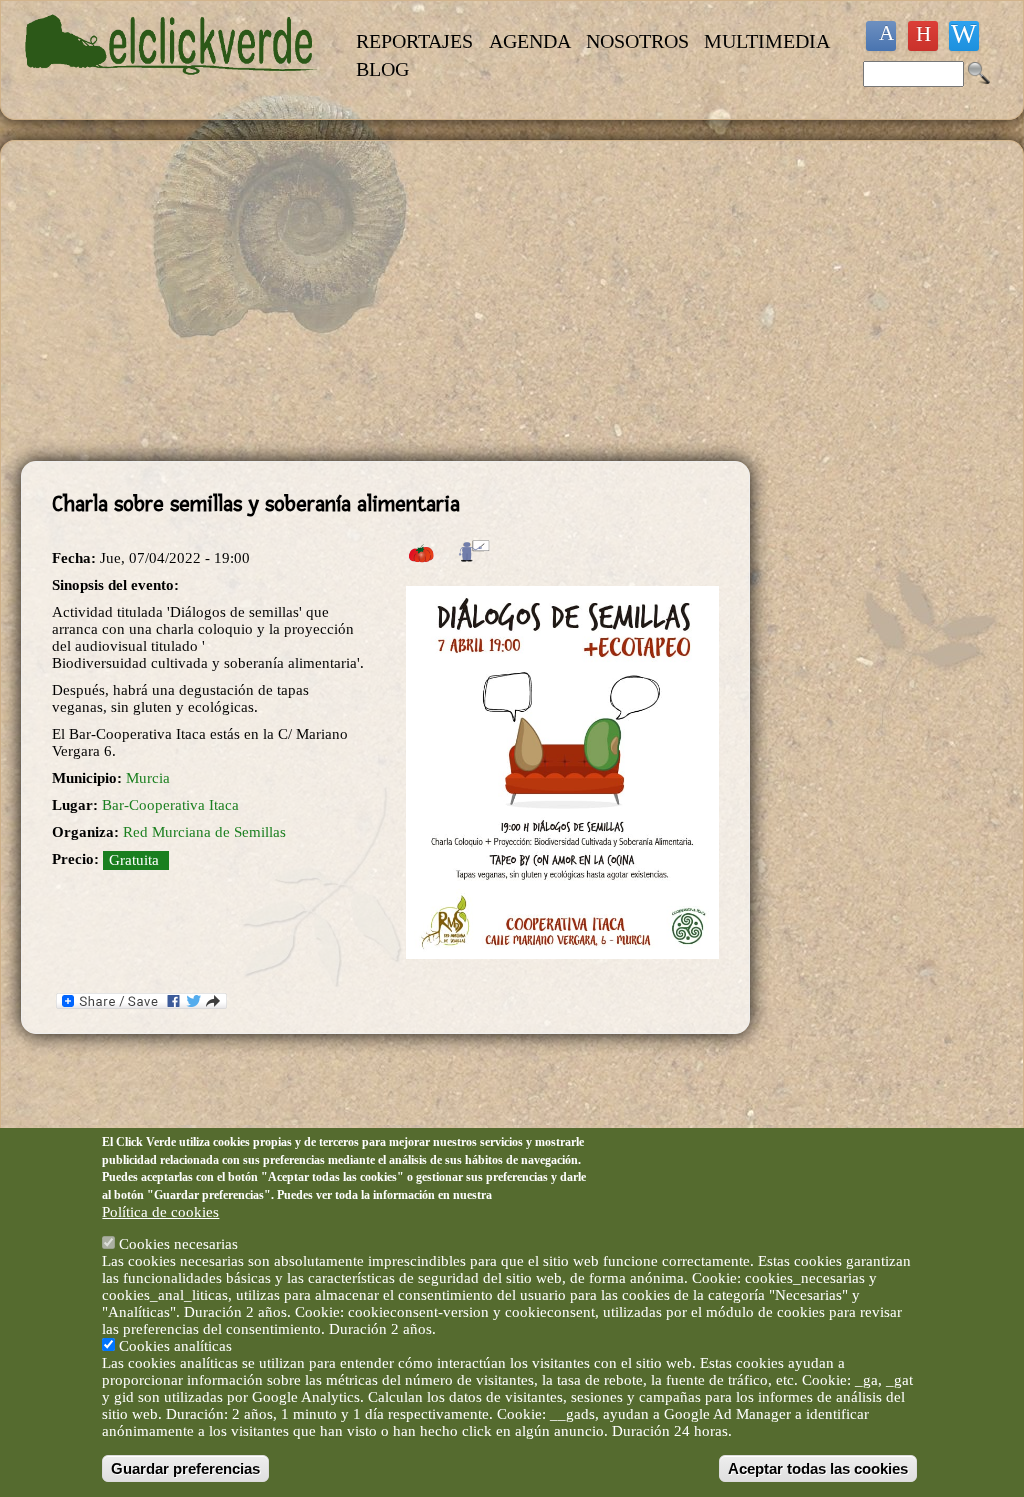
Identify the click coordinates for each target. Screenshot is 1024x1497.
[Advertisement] (385, 301)
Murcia (148, 778)
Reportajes (414, 41)
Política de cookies (160, 1212)
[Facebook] (881, 36)
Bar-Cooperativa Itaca (170, 805)
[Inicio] (171, 86)
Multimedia (767, 41)
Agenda (530, 41)
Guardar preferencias (185, 1468)
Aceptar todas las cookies (818, 1468)
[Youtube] (923, 36)
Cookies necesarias (178, 1244)
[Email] (964, 36)
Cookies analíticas (175, 1346)
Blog (382, 69)
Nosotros (637, 41)
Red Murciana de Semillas (204, 832)
